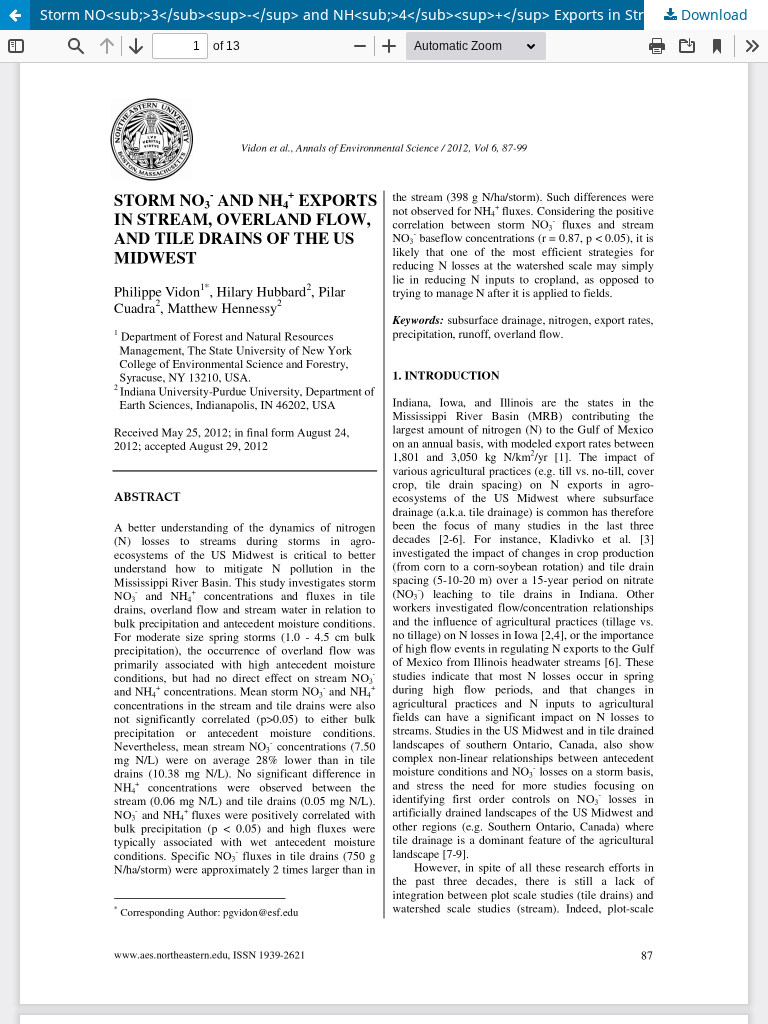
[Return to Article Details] (15, 15)
